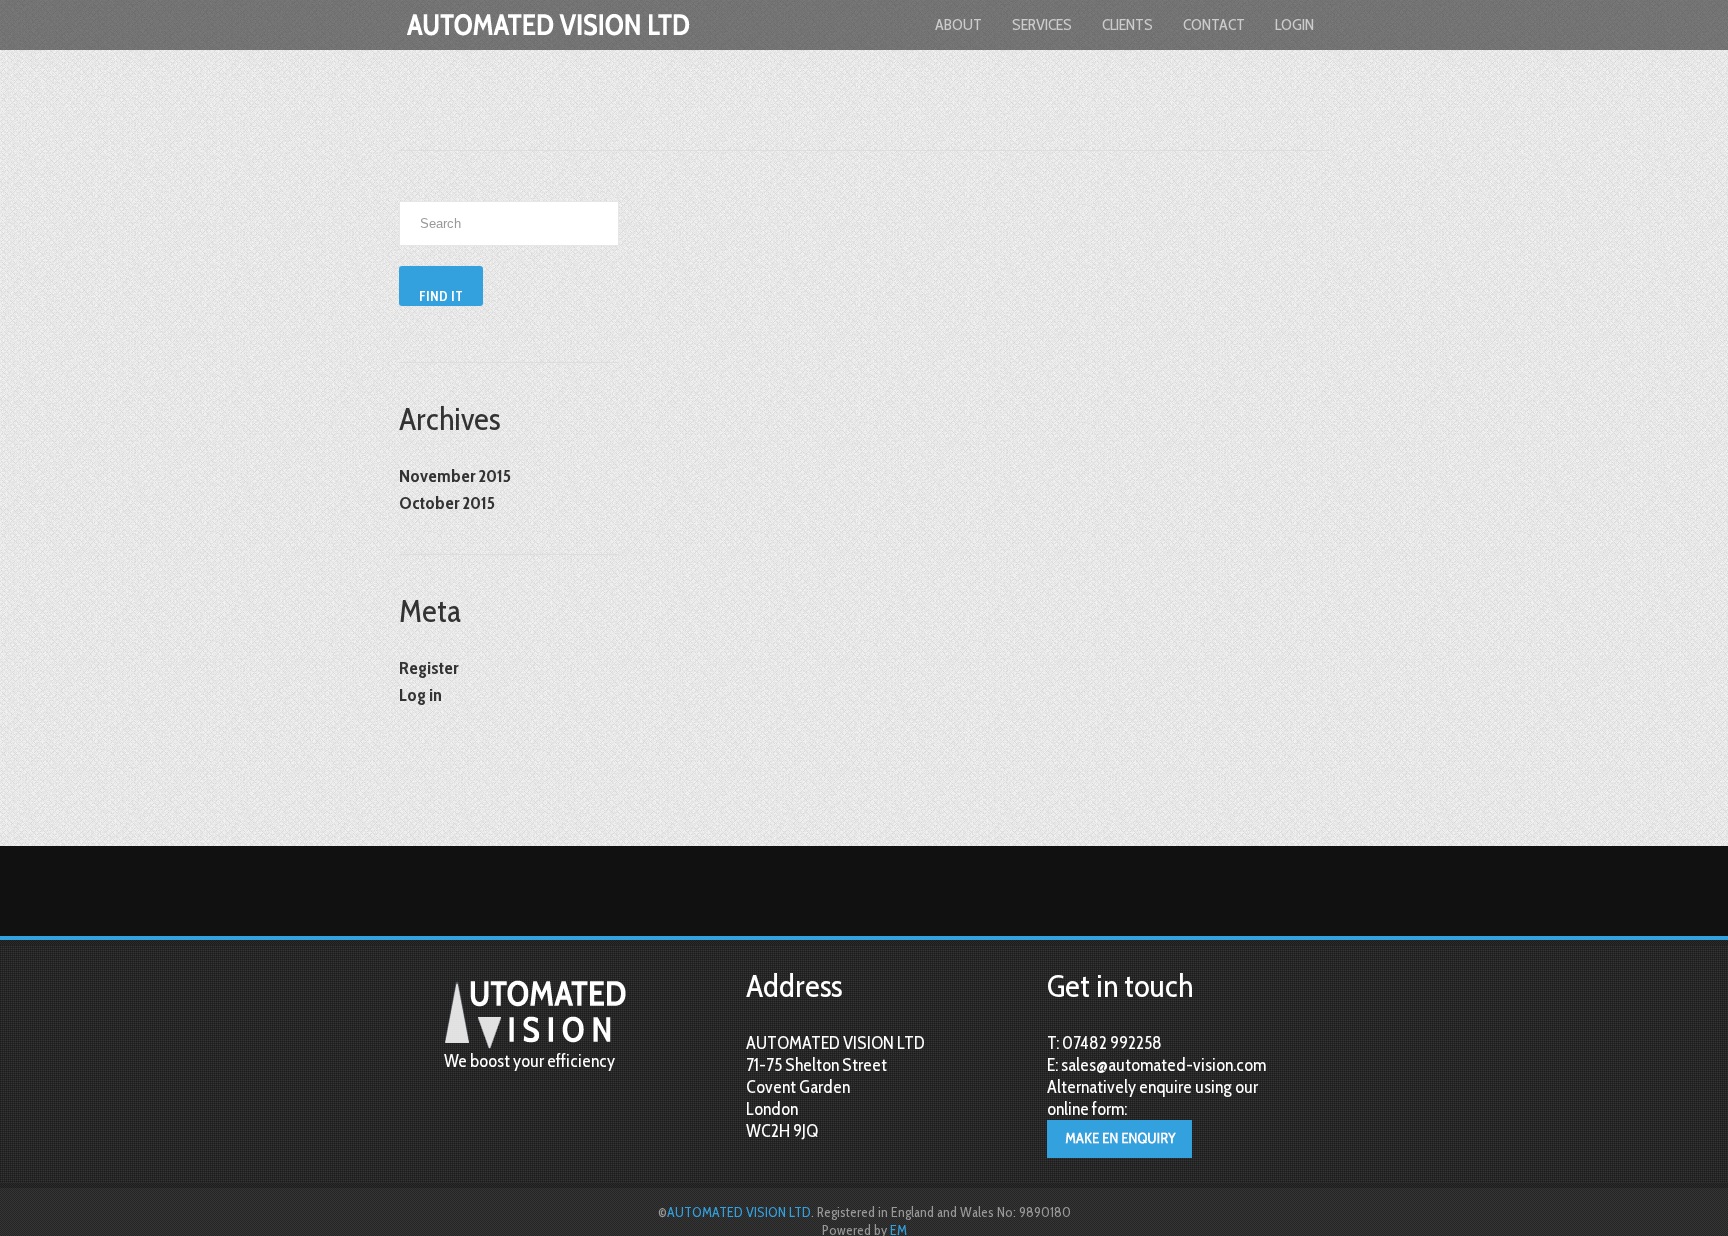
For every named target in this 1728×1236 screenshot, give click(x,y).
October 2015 (447, 503)
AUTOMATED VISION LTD (739, 1212)
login (1294, 24)
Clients (1127, 24)
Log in (420, 695)
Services (1042, 24)
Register (428, 668)
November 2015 (455, 476)
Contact (1214, 24)
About (958, 24)
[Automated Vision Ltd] (549, 44)
